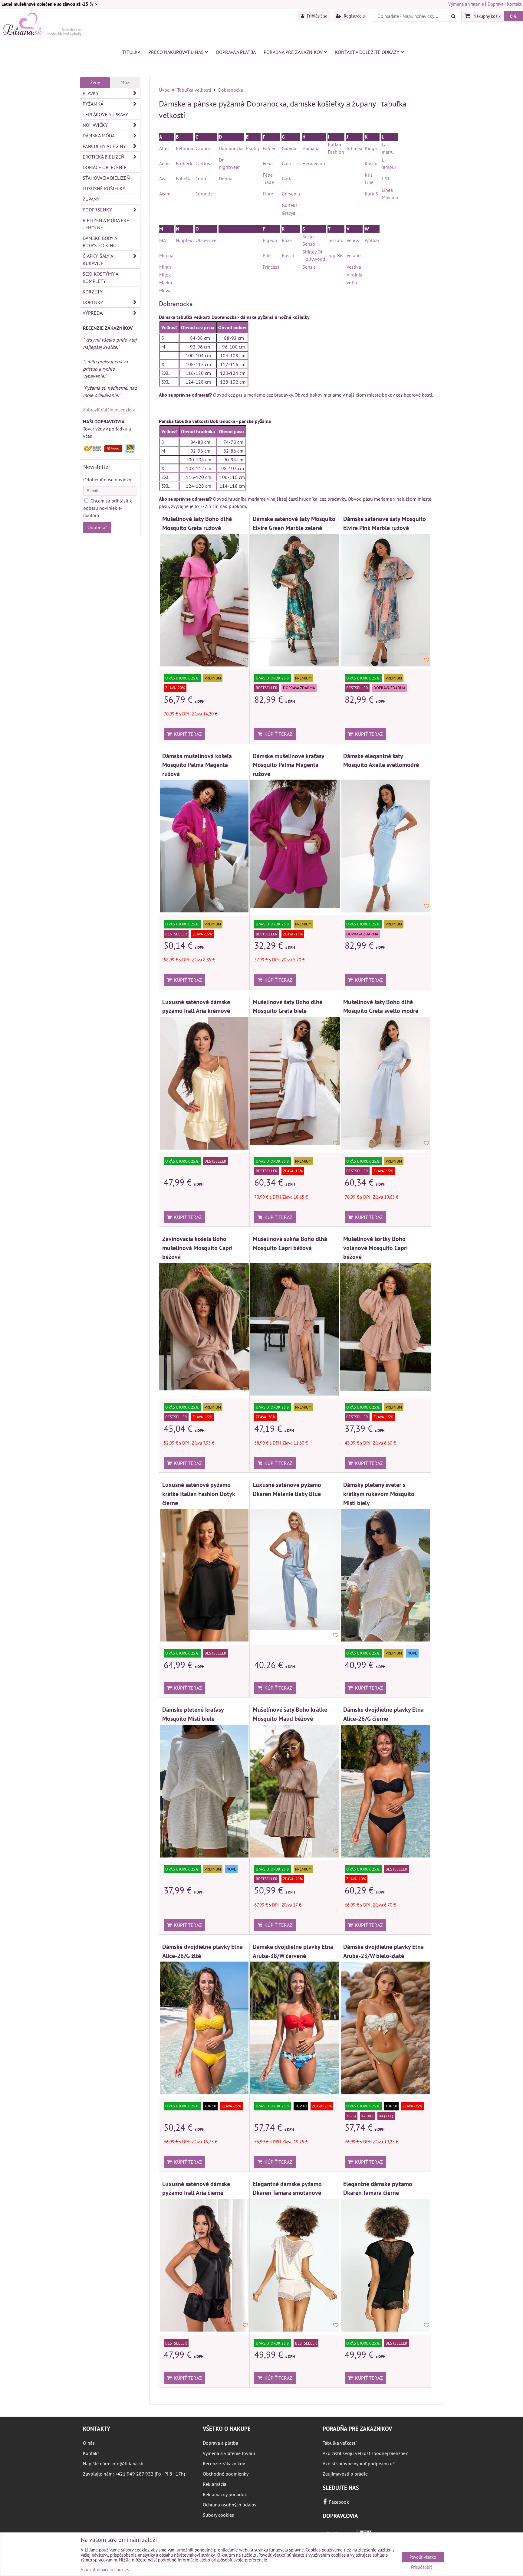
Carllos (203, 163)
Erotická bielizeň (104, 157)
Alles (164, 148)
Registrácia (354, 16)
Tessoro (336, 240)
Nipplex (184, 240)
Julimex (354, 148)
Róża (287, 240)
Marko (166, 283)
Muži (125, 82)
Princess (271, 267)
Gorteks (290, 205)
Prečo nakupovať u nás (176, 52)
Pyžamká (93, 104)
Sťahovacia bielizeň (106, 178)
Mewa (165, 290)
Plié (267, 255)
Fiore (268, 194)
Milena (166, 255)
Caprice (203, 148)
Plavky (91, 93)
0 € (513, 16)
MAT (164, 240)
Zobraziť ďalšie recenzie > (109, 410)
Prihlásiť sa (316, 16)
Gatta (287, 178)
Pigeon (270, 240)
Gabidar (290, 148)
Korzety (93, 292)
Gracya (289, 213)
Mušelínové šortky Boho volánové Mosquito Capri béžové (375, 1248)
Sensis (309, 267)
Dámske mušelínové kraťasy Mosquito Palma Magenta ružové (288, 765)
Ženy (95, 82)
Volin (352, 283)
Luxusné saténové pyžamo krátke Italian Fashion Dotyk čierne (199, 1494)
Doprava (495, 4)
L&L (386, 178)
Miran (165, 267)
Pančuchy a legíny (104, 146)
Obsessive (206, 240)
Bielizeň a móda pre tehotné (106, 224)
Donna (226, 178)
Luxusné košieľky (104, 188)
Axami (165, 194)
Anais (165, 163)
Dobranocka (231, 148)
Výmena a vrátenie (466, 4)
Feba (268, 163)
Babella (184, 178)
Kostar (371, 163)
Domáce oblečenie (105, 167)
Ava (163, 178)
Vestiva (354, 267)
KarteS (372, 194)
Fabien (270, 148)
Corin (201, 178)
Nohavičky (95, 125)
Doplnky (93, 302)
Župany (91, 199)
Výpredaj (93, 313)
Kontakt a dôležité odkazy (367, 52)
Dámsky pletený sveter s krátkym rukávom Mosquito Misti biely (379, 1494)
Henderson (314, 163)
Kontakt (514, 4)
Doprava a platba (236, 52)
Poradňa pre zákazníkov (293, 52)
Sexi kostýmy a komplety (100, 277)
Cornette (204, 194)
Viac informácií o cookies (105, 2569)
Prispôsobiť (421, 2567)
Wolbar (372, 240)
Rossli (289, 255)
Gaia (286, 163)
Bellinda (184, 148)
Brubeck (184, 163)
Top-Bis (336, 255)
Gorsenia (291, 194)
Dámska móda (99, 136)
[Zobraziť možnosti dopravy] (110, 451)
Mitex (165, 275)
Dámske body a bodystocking (100, 242)
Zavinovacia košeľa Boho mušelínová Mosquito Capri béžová (197, 1248)
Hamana (311, 148)
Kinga (371, 148)
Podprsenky (97, 210)
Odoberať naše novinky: (108, 480)
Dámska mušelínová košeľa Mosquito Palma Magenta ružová (197, 765)
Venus (353, 240)
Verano (354, 255)
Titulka (131, 52)
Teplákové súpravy (105, 114)
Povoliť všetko (423, 2557)
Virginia (354, 275)
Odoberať (97, 527)
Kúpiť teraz (187, 734)
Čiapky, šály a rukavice (98, 260)
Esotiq (253, 148)
